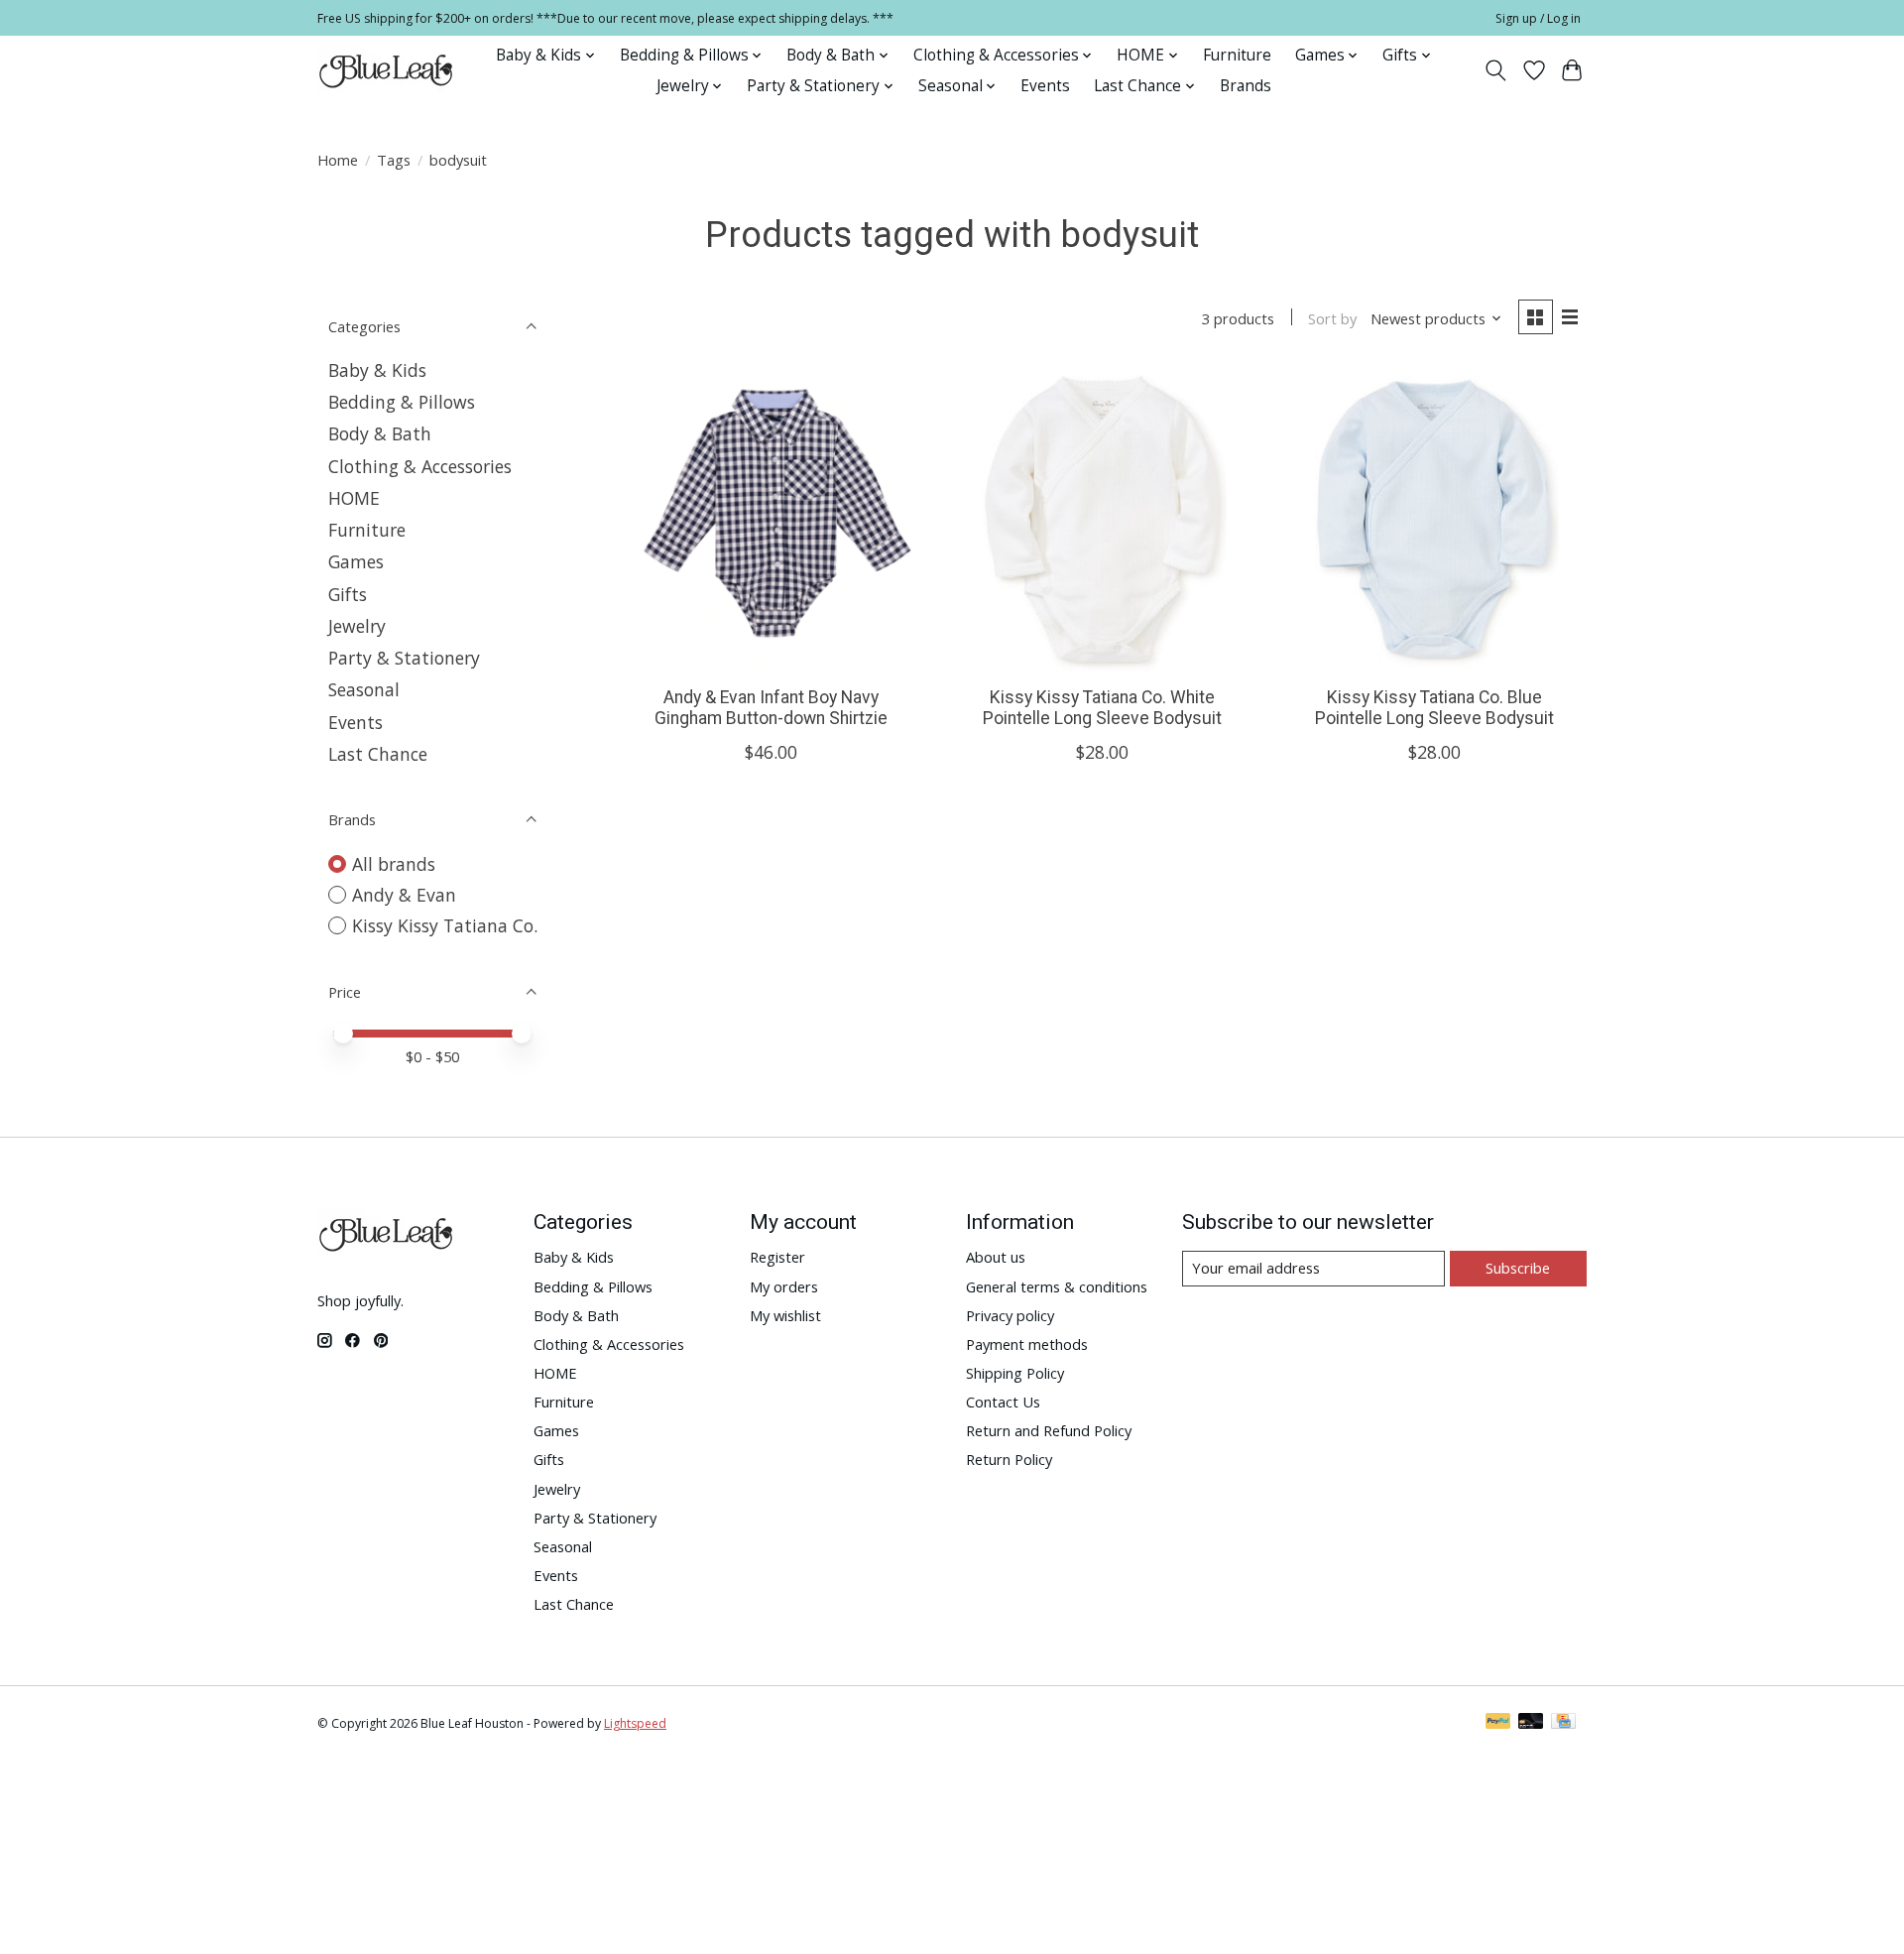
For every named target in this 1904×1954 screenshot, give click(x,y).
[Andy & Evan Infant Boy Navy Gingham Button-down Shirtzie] (771, 519)
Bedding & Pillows (402, 402)
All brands (394, 864)
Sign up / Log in (1538, 18)
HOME (354, 498)
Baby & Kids (377, 370)
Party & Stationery (404, 658)
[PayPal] (1498, 1723)
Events (1045, 86)
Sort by (1332, 318)
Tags (394, 160)
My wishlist (785, 1315)
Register (777, 1257)
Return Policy (1009, 1459)
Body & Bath (380, 433)
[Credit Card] (1563, 1723)
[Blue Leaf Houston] (387, 70)
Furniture (1237, 55)
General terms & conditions (1057, 1286)
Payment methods (1027, 1344)
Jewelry (357, 626)
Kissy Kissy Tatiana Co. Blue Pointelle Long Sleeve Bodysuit (1434, 708)
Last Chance (378, 754)
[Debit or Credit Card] (1531, 1723)
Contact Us (1003, 1402)
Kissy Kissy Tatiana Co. (445, 925)
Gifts (348, 594)
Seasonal (364, 689)
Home (338, 160)
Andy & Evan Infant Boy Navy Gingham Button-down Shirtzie (771, 708)
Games (356, 561)
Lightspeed (635, 1723)
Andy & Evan (404, 895)
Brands (1246, 86)
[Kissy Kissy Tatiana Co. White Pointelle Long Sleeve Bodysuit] (1102, 519)
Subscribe (1518, 1268)
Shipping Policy (1015, 1373)
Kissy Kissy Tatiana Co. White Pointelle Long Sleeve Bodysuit (1102, 708)
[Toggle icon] (1496, 70)
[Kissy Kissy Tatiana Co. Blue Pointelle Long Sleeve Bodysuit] (1434, 519)
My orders (784, 1286)
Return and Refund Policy (1049, 1430)
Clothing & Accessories (420, 466)
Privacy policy (1010, 1315)
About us (996, 1257)
